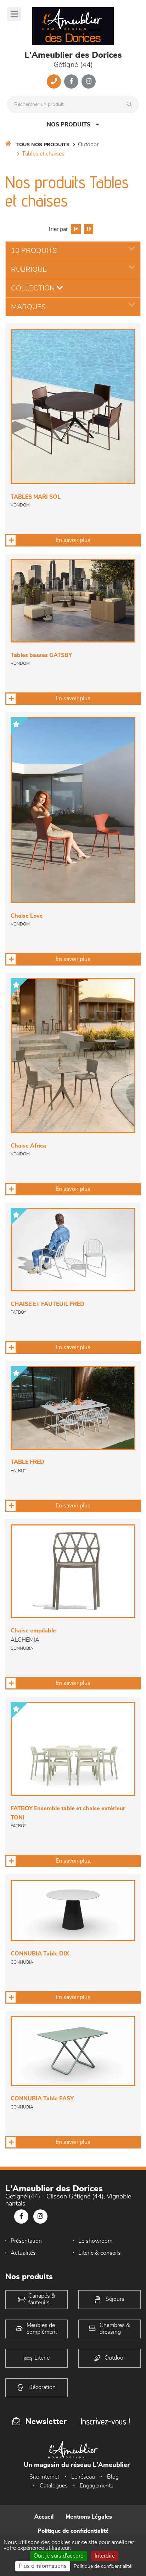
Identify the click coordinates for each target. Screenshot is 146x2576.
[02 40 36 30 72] (54, 81)
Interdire (105, 2556)
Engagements (97, 2486)
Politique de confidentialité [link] (103, 2566)
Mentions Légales (89, 2517)
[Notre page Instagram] (89, 81)
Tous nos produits (43, 145)
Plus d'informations (43, 2566)
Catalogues (54, 2486)
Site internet (44, 2477)
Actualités (23, 2253)
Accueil (44, 2517)
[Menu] (14, 14)
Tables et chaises (43, 154)
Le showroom (95, 2241)
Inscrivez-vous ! (105, 2421)
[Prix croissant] (75, 229)
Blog (113, 2477)
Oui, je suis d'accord (59, 2556)
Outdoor (88, 145)
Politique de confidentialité (73, 2531)
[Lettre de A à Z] (88, 229)
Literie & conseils (100, 2253)
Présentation (26, 2241)
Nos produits (69, 125)
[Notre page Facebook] (71, 81)
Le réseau (83, 2477)
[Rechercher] (131, 104)
